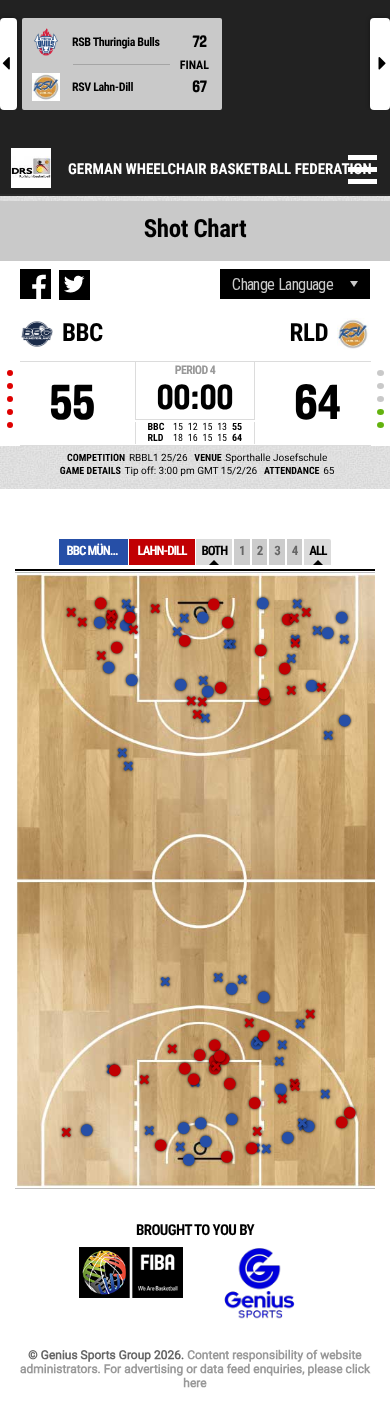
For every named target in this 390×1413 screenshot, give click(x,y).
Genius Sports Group (259, 1283)
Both (214, 551)
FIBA (131, 1283)
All (317, 551)
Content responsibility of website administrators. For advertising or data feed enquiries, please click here (195, 1369)
